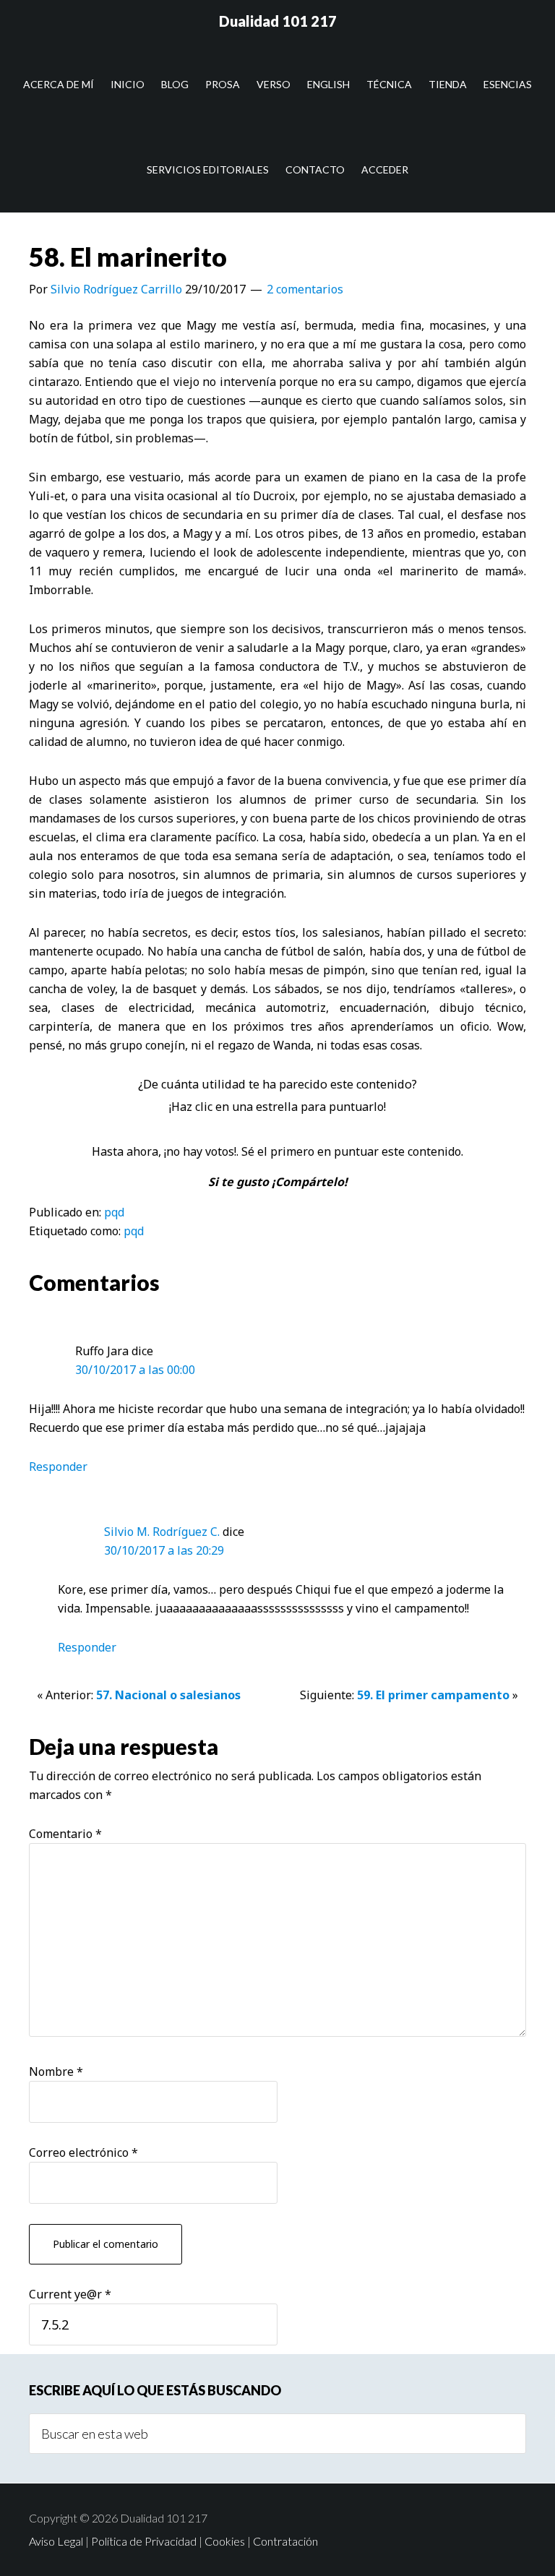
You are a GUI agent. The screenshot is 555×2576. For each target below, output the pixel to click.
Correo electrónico (83, 2152)
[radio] (245, 1129)
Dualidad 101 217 (278, 21)
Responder (58, 1467)
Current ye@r (70, 2294)
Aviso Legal (56, 2541)
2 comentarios (305, 289)
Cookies (225, 2541)
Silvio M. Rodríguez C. (162, 1532)
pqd (114, 1212)
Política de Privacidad (144, 2541)
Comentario (65, 1834)
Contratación (285, 2541)
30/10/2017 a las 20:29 (164, 1550)
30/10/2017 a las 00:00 (135, 1370)
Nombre (56, 2071)
